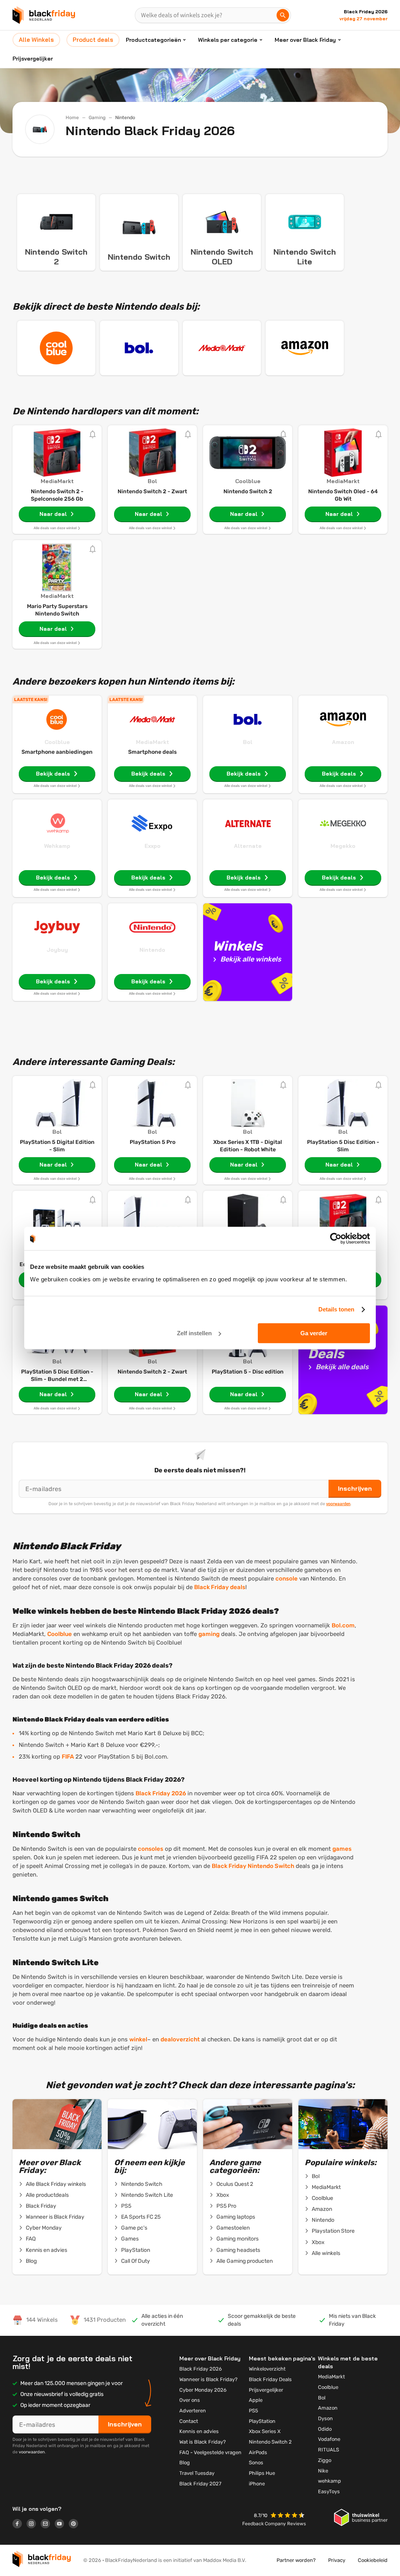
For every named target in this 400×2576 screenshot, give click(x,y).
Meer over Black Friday (305, 40)
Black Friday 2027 (200, 2484)
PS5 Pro (226, 2206)
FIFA (68, 1757)
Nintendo (152, 950)
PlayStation (136, 2250)
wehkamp (329, 2481)
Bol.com (343, 1625)
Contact (189, 2421)
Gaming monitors (237, 2239)
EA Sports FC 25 (141, 2217)
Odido (325, 2429)
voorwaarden (338, 1504)
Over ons (190, 2400)
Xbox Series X (265, 2431)
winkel (138, 2039)
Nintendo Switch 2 (270, 2442)
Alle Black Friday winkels (56, 2184)
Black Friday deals (220, 1587)
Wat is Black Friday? (203, 2442)
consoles (151, 1849)
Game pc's (134, 2228)
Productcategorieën (153, 40)
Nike (323, 2471)
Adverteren (193, 2411)
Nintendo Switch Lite (147, 2195)
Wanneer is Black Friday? (208, 2379)
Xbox (223, 2195)
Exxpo (153, 846)
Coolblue (57, 742)
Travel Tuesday (197, 2473)
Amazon (343, 742)
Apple (256, 2400)
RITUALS (329, 2450)
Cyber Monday (44, 2228)
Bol (248, 742)
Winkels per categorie (228, 40)
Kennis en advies (46, 2250)
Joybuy (57, 950)
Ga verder (314, 1333)
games (342, 1849)
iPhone (257, 2484)
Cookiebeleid (373, 2560)
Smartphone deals (152, 752)
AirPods (258, 2452)
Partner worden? (296, 2560)
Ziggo (325, 2460)
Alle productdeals (47, 2195)
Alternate (248, 846)
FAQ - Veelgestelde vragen (210, 2452)
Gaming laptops (236, 2217)
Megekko (343, 846)
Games (130, 2239)
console (287, 1579)
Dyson (325, 2418)
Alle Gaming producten (245, 2261)
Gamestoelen (233, 2228)
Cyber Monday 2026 (203, 2390)
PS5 (126, 2206)
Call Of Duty (136, 2261)
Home (72, 118)
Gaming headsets (238, 2250)
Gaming (97, 118)
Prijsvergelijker (33, 59)
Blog (31, 2261)
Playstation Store (333, 2231)
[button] (288, 2516)
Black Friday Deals (270, 2379)
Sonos (256, 2463)
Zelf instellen (194, 1333)
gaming (209, 1634)
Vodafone (329, 2439)
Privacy (337, 2560)
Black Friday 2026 (161, 1793)
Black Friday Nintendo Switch (253, 1866)
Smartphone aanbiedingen (57, 752)
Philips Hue (262, 2473)
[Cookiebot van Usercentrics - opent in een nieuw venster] (336, 1238)
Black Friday (41, 2206)
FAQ (31, 2239)
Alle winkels (326, 2253)
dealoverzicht (180, 2039)
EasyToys (329, 2491)
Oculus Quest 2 (235, 2184)
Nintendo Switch (142, 2184)
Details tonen (336, 1309)
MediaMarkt (153, 742)
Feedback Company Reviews (274, 2524)
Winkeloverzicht (267, 2369)
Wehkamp (57, 846)
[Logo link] (20, 2525)
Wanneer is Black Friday (55, 2217)
